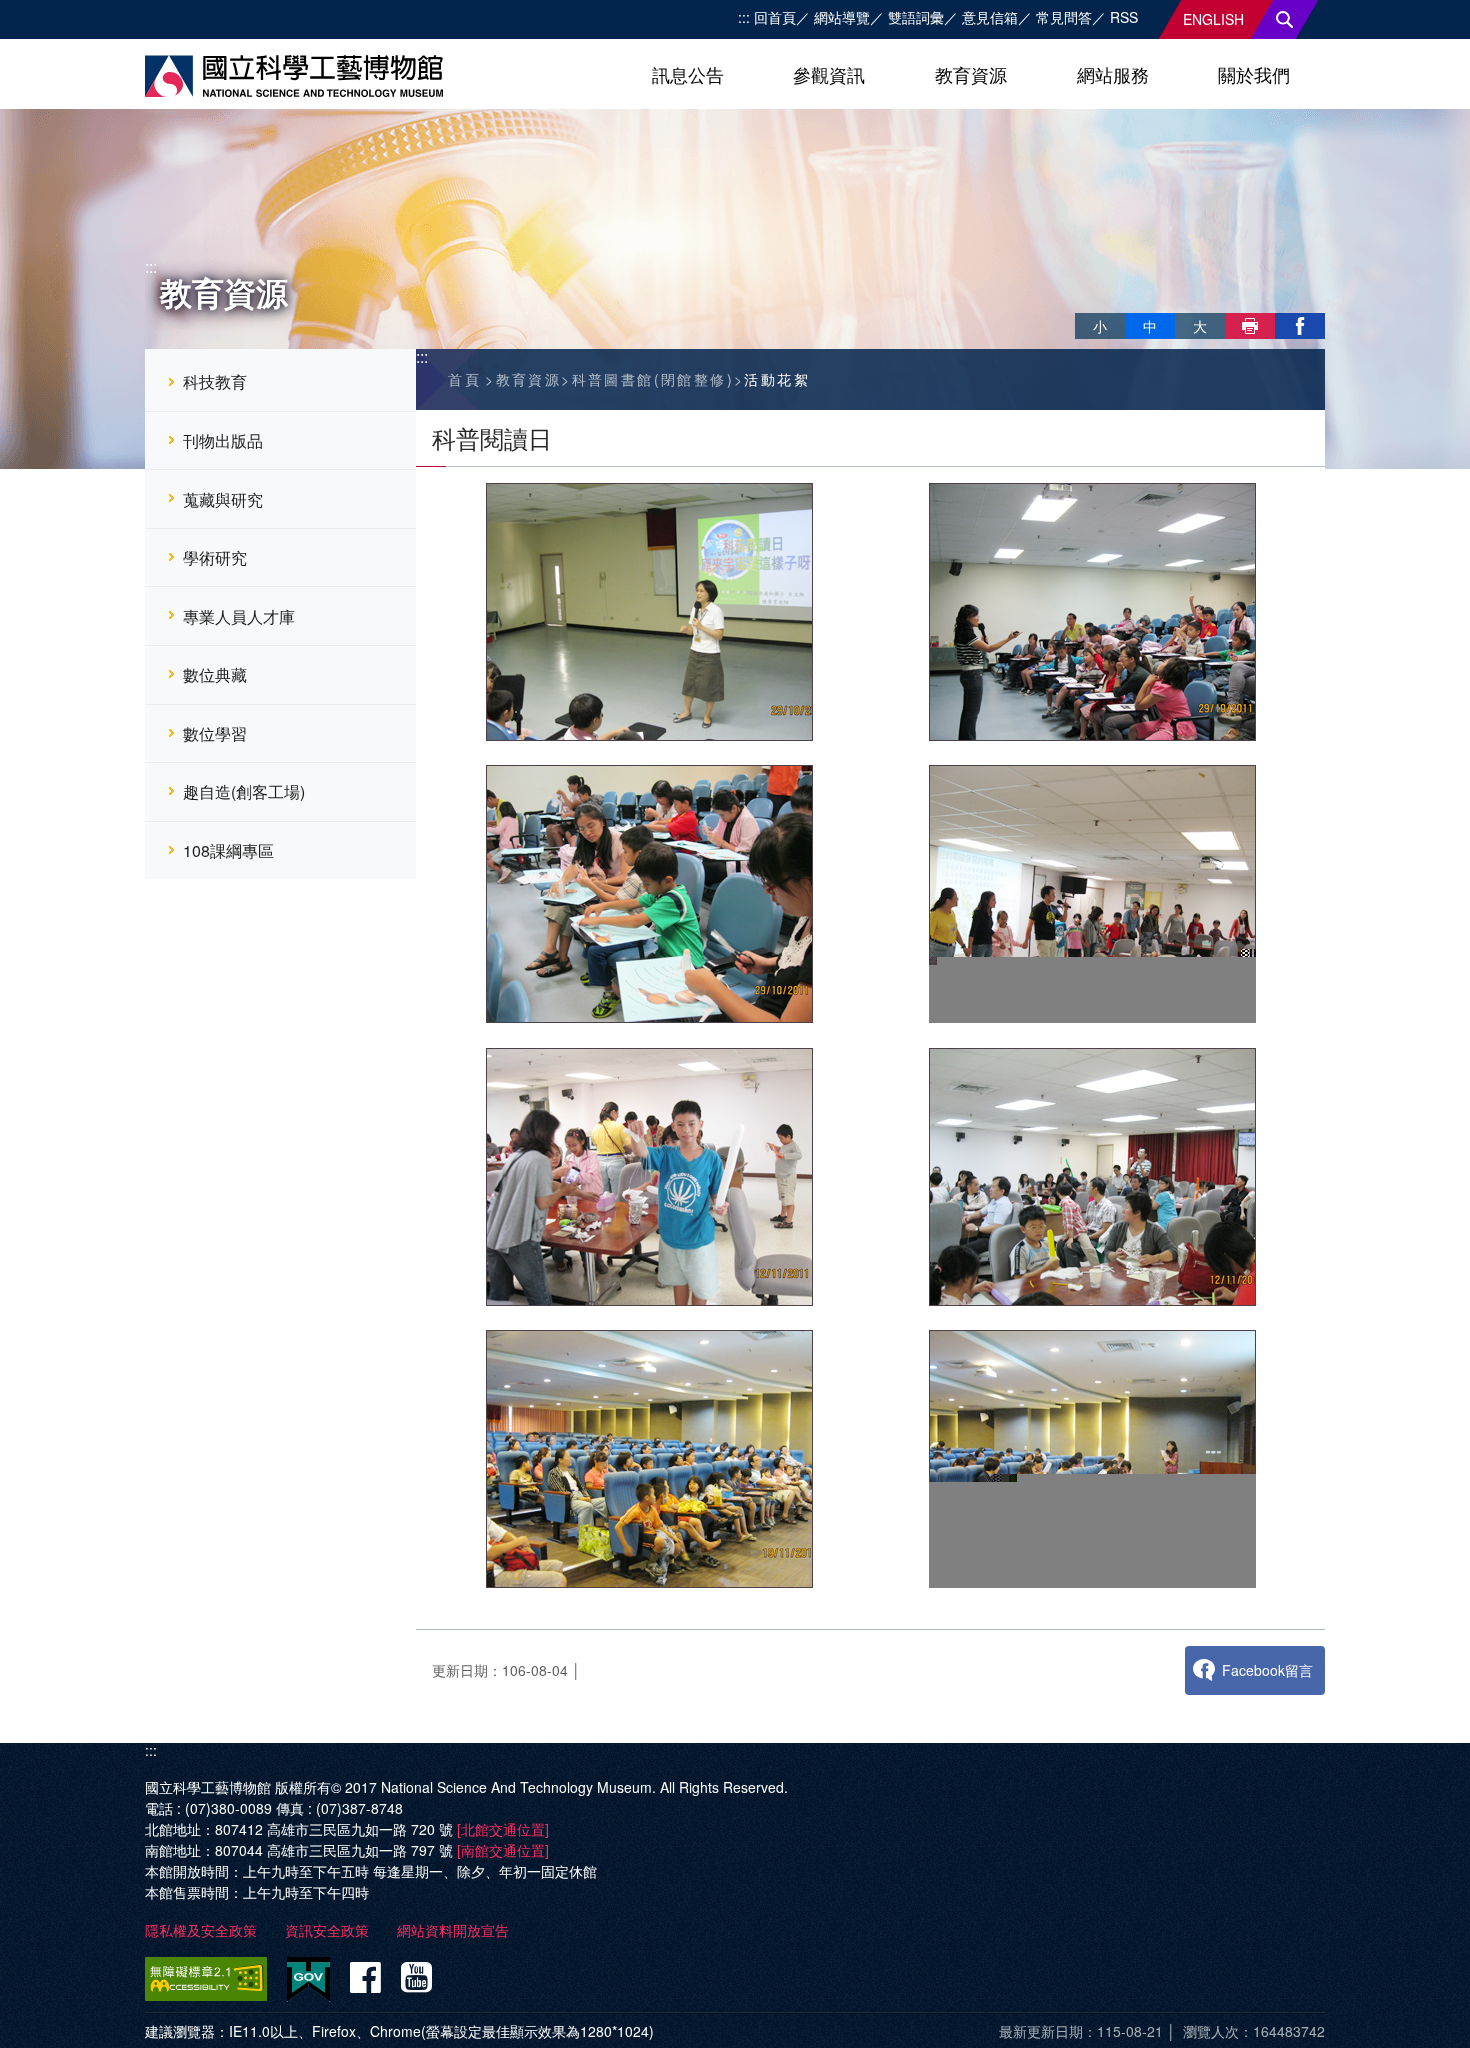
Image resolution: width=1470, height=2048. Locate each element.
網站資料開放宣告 (453, 1930)
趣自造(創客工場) (244, 791)
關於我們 (1254, 74)
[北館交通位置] (503, 1829)
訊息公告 (688, 74)
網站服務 (1113, 74)
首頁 (464, 379)
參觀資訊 (829, 74)
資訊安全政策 (327, 1930)
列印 (1250, 326)
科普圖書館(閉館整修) (653, 379)
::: (744, 17)
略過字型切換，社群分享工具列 (1083, 305)
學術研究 (215, 557)
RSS (1124, 17)
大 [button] (1200, 326)
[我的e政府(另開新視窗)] (308, 1979)
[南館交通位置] (503, 1850)
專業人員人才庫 (239, 616)
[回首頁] (294, 76)
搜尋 (1285, 19)
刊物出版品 (223, 440)
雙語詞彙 (916, 17)
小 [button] (1100, 326)
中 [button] (1150, 326)
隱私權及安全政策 (201, 1930)
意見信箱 (990, 17)
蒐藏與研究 (223, 499)
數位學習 (215, 733)
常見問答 (1064, 17)
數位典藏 (215, 674)
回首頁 (775, 17)
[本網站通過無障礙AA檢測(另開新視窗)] (210, 1979)
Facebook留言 (1267, 1670)
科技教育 (215, 381)
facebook (1300, 326)
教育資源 (971, 74)
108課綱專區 (228, 850)
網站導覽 (842, 17)
